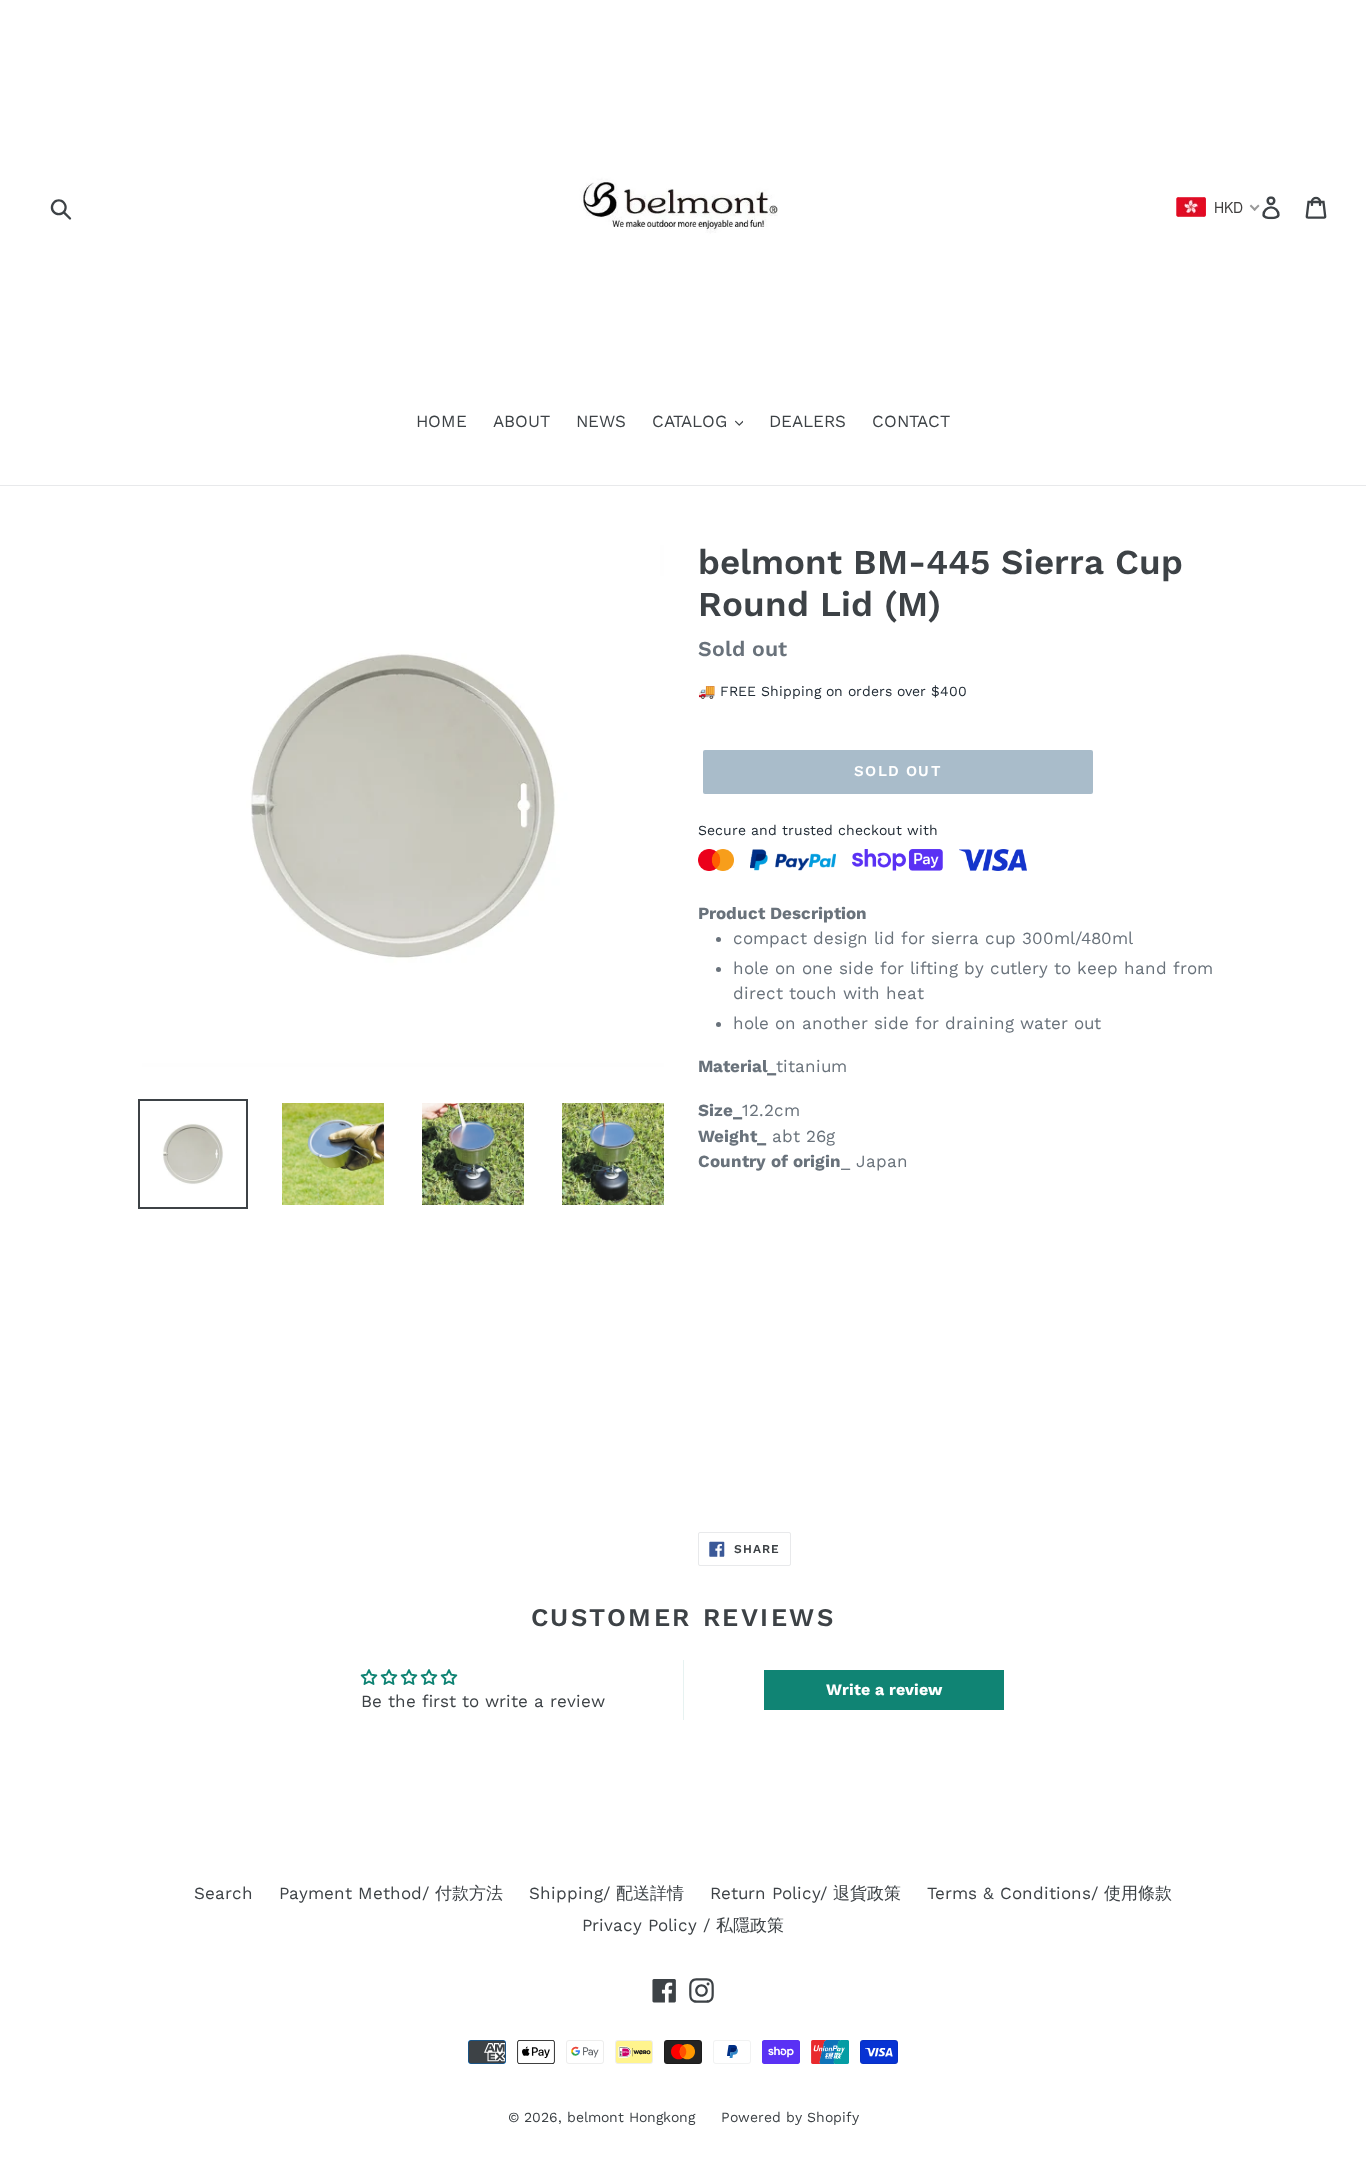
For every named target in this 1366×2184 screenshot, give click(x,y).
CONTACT (911, 421)
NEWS (601, 421)
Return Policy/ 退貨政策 (805, 1893)
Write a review (884, 1689)
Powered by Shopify (790, 2117)
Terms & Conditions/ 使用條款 (1049, 1893)
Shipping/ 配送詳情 (606, 1893)
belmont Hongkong (631, 2117)
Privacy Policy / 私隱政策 (683, 1925)
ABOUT (521, 421)
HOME (441, 421)
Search (223, 1893)
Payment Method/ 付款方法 (391, 1893)
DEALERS (807, 421)
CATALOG (692, 421)
